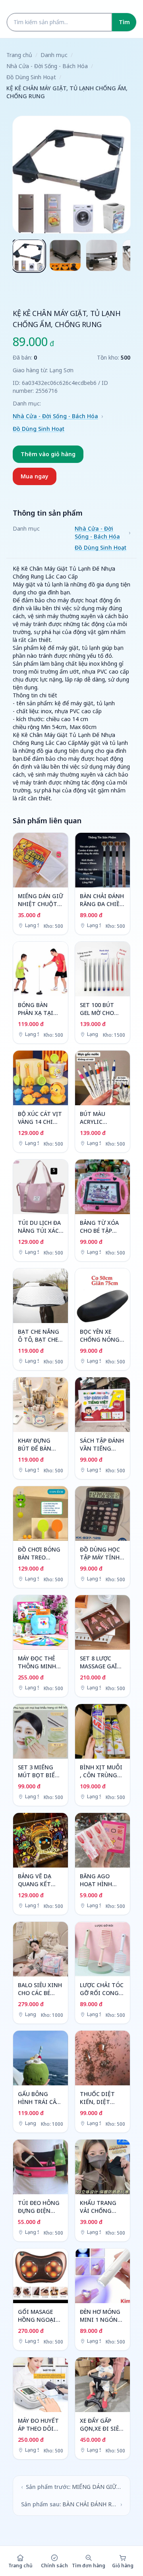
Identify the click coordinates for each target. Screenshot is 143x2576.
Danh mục (54, 55)
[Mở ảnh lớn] (71, 175)
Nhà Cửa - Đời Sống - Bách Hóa (47, 66)
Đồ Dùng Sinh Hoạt (31, 77)
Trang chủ (19, 55)
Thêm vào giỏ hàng (48, 454)
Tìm (124, 22)
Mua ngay (35, 476)
